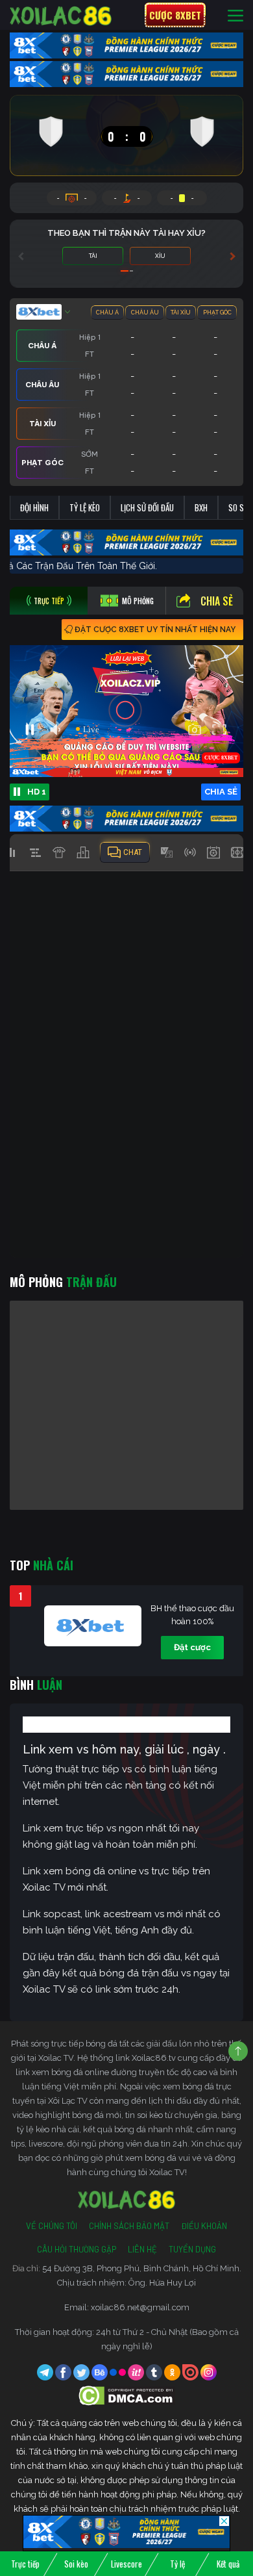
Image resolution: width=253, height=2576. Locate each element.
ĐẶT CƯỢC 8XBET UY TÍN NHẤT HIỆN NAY (155, 630)
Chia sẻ (217, 601)
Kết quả (228, 2564)
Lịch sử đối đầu (147, 507)
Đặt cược (192, 1647)
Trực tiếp (25, 2564)
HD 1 (37, 792)
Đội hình (34, 507)
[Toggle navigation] (235, 15)
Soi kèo (76, 2564)
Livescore (126, 2564)
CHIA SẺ (221, 792)
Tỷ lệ (177, 2564)
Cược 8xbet (175, 15)
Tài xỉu (181, 312)
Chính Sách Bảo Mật (129, 2226)
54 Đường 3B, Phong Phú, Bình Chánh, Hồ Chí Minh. (142, 2268)
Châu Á (107, 312)
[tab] (49, 601)
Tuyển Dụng (192, 2249)
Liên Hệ (142, 2249)
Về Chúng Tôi (52, 2226)
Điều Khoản (204, 2226)
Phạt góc (217, 312)
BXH (201, 507)
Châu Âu (145, 312)
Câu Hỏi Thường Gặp (77, 2249)
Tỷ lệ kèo (85, 507)
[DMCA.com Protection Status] (127, 2395)
